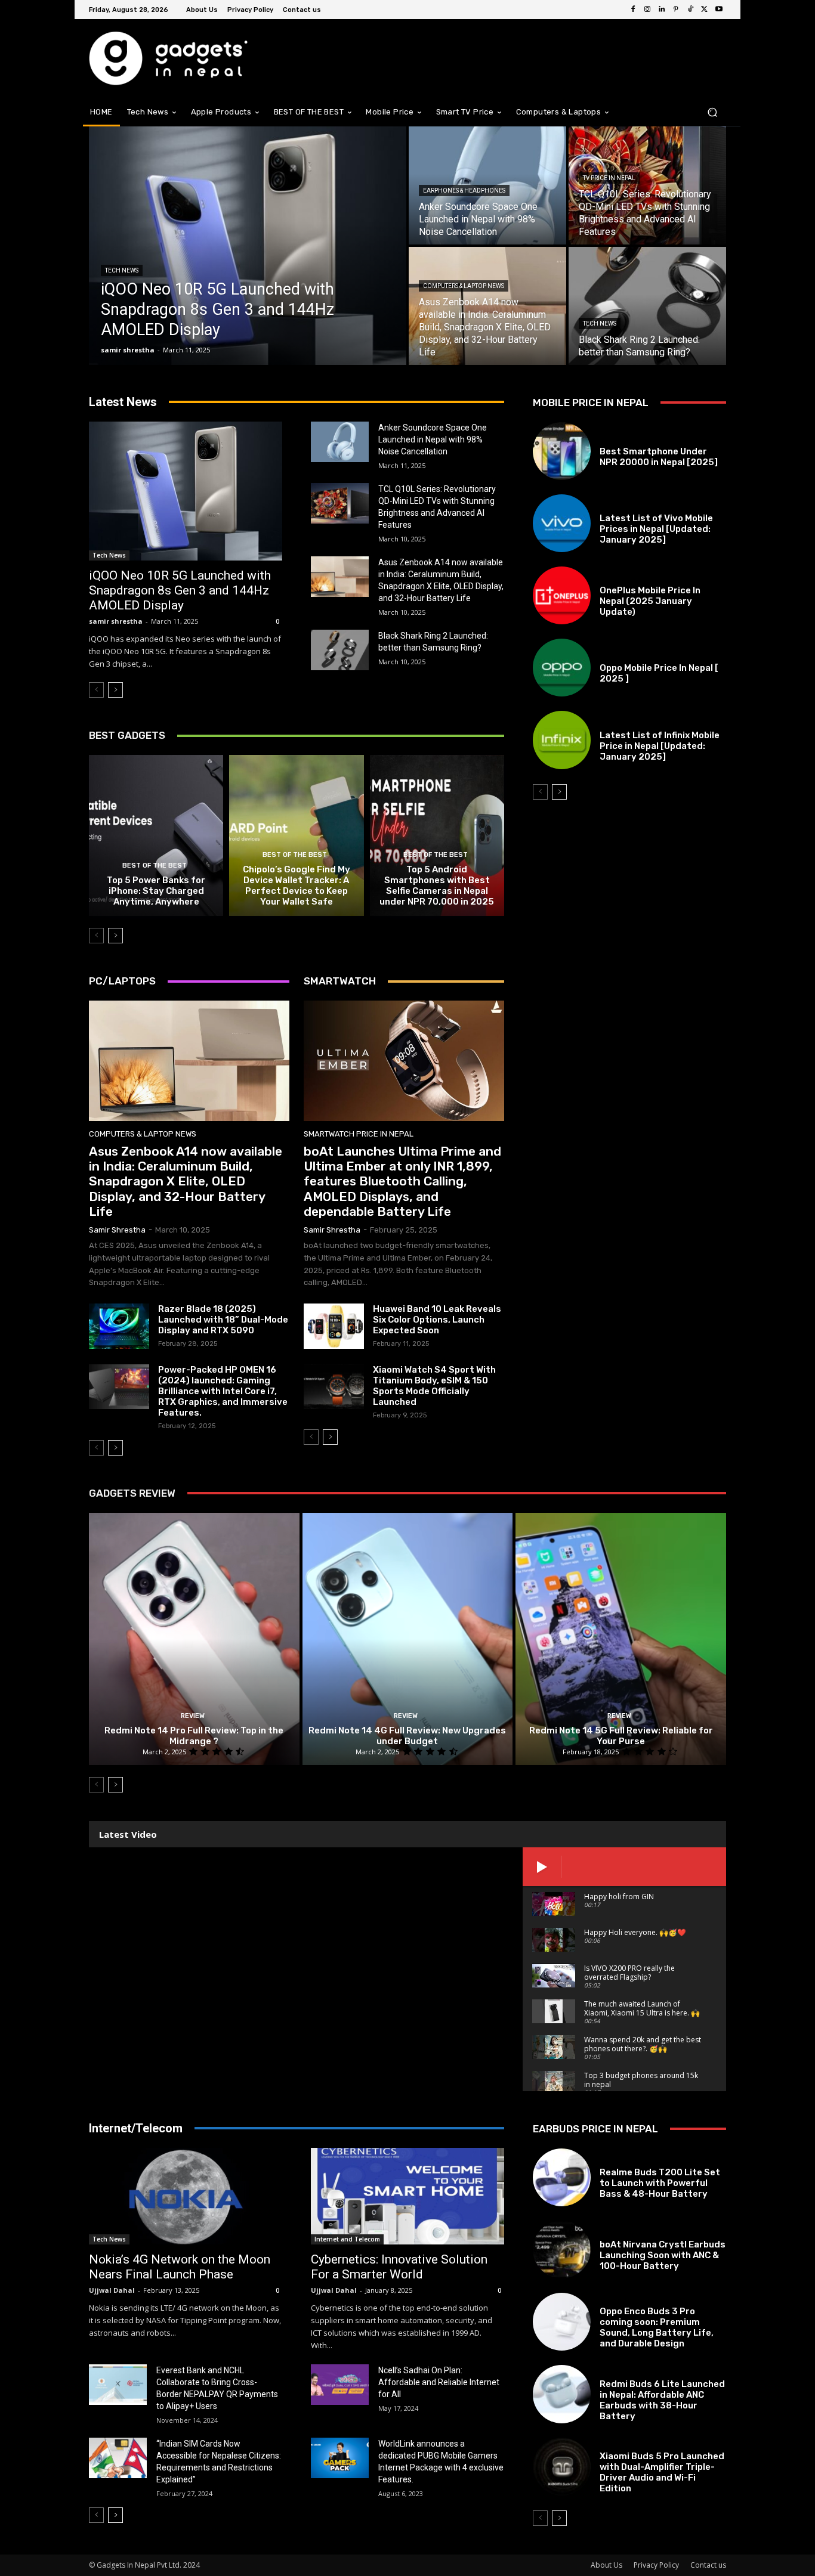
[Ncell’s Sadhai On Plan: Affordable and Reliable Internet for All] (340, 2385)
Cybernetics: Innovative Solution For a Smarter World (399, 2267)
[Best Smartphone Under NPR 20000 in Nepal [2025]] (562, 451)
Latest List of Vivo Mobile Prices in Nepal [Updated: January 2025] (656, 529)
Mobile (612, 438)
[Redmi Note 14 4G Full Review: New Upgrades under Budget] (408, 1639)
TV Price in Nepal (609, 178)
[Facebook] (633, 10)
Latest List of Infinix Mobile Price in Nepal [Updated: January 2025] (660, 746)
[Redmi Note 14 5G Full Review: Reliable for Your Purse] (621, 1639)
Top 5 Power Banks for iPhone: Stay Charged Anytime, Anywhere (156, 891)
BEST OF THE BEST (155, 866)
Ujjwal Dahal (112, 2290)
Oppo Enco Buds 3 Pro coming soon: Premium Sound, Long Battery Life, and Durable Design (657, 2327)
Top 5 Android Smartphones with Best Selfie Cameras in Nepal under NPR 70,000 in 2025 (437, 885)
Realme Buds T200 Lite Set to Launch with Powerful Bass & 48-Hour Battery (660, 2183)
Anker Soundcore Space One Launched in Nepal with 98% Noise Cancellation (433, 439)
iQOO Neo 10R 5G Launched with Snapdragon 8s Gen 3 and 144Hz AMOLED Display (180, 590)
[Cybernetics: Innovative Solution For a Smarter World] (407, 2196)
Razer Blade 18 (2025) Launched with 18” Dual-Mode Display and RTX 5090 (223, 1320)
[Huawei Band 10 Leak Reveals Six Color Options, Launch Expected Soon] (334, 1326)
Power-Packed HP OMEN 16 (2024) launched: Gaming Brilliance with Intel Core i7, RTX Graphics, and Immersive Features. (223, 1391)
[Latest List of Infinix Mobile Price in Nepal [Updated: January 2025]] (562, 740)
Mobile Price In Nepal (638, 505)
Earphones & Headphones (464, 191)
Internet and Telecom (347, 2239)
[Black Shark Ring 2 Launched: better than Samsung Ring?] (647, 306)
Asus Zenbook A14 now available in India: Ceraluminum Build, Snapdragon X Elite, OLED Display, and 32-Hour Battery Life (186, 1181)
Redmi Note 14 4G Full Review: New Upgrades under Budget (407, 1736)
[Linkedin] (662, 10)
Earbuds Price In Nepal (642, 2159)
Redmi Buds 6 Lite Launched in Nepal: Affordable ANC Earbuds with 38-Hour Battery (662, 2400)
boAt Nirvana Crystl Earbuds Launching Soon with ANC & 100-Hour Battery (663, 2255)
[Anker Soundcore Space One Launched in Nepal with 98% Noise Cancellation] (340, 442)
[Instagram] (647, 10)
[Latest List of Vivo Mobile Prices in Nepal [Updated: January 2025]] (562, 523)
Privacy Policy (656, 2565)
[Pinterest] (676, 10)
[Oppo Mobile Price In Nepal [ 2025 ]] (562, 668)
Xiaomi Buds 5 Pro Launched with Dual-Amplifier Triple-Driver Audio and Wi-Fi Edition (662, 2472)
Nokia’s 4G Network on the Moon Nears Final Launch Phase (180, 2267)
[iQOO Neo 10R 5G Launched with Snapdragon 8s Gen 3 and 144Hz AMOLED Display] (248, 246)
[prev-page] (96, 690)
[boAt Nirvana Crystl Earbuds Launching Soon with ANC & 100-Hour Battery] (562, 2250)
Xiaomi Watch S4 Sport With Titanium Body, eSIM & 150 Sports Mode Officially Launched (434, 1386)
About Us (606, 2565)
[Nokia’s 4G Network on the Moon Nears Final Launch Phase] (186, 2196)
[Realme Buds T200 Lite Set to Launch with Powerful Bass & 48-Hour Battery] (562, 2177)
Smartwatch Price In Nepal (359, 1134)
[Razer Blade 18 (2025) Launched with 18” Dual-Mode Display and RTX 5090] (119, 1326)
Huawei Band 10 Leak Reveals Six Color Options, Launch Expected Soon (437, 1320)
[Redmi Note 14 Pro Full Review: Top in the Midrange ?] (194, 1639)
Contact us (708, 2565)
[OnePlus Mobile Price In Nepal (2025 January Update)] (562, 595)
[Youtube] (719, 10)
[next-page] (115, 690)
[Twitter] (705, 10)
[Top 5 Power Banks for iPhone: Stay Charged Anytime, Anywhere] (156, 835)
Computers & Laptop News (464, 286)
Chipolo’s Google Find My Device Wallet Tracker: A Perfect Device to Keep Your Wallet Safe (297, 885)
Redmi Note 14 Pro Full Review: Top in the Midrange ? (194, 1736)
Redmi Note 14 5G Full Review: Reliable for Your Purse (621, 1736)
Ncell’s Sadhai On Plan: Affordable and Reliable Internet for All (439, 2382)
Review (193, 1716)
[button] (712, 112)
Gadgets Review (132, 1493)
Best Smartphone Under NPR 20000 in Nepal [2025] (659, 457)
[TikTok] (690, 10)
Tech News (122, 270)
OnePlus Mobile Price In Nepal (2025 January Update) (650, 601)
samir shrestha (116, 621)
